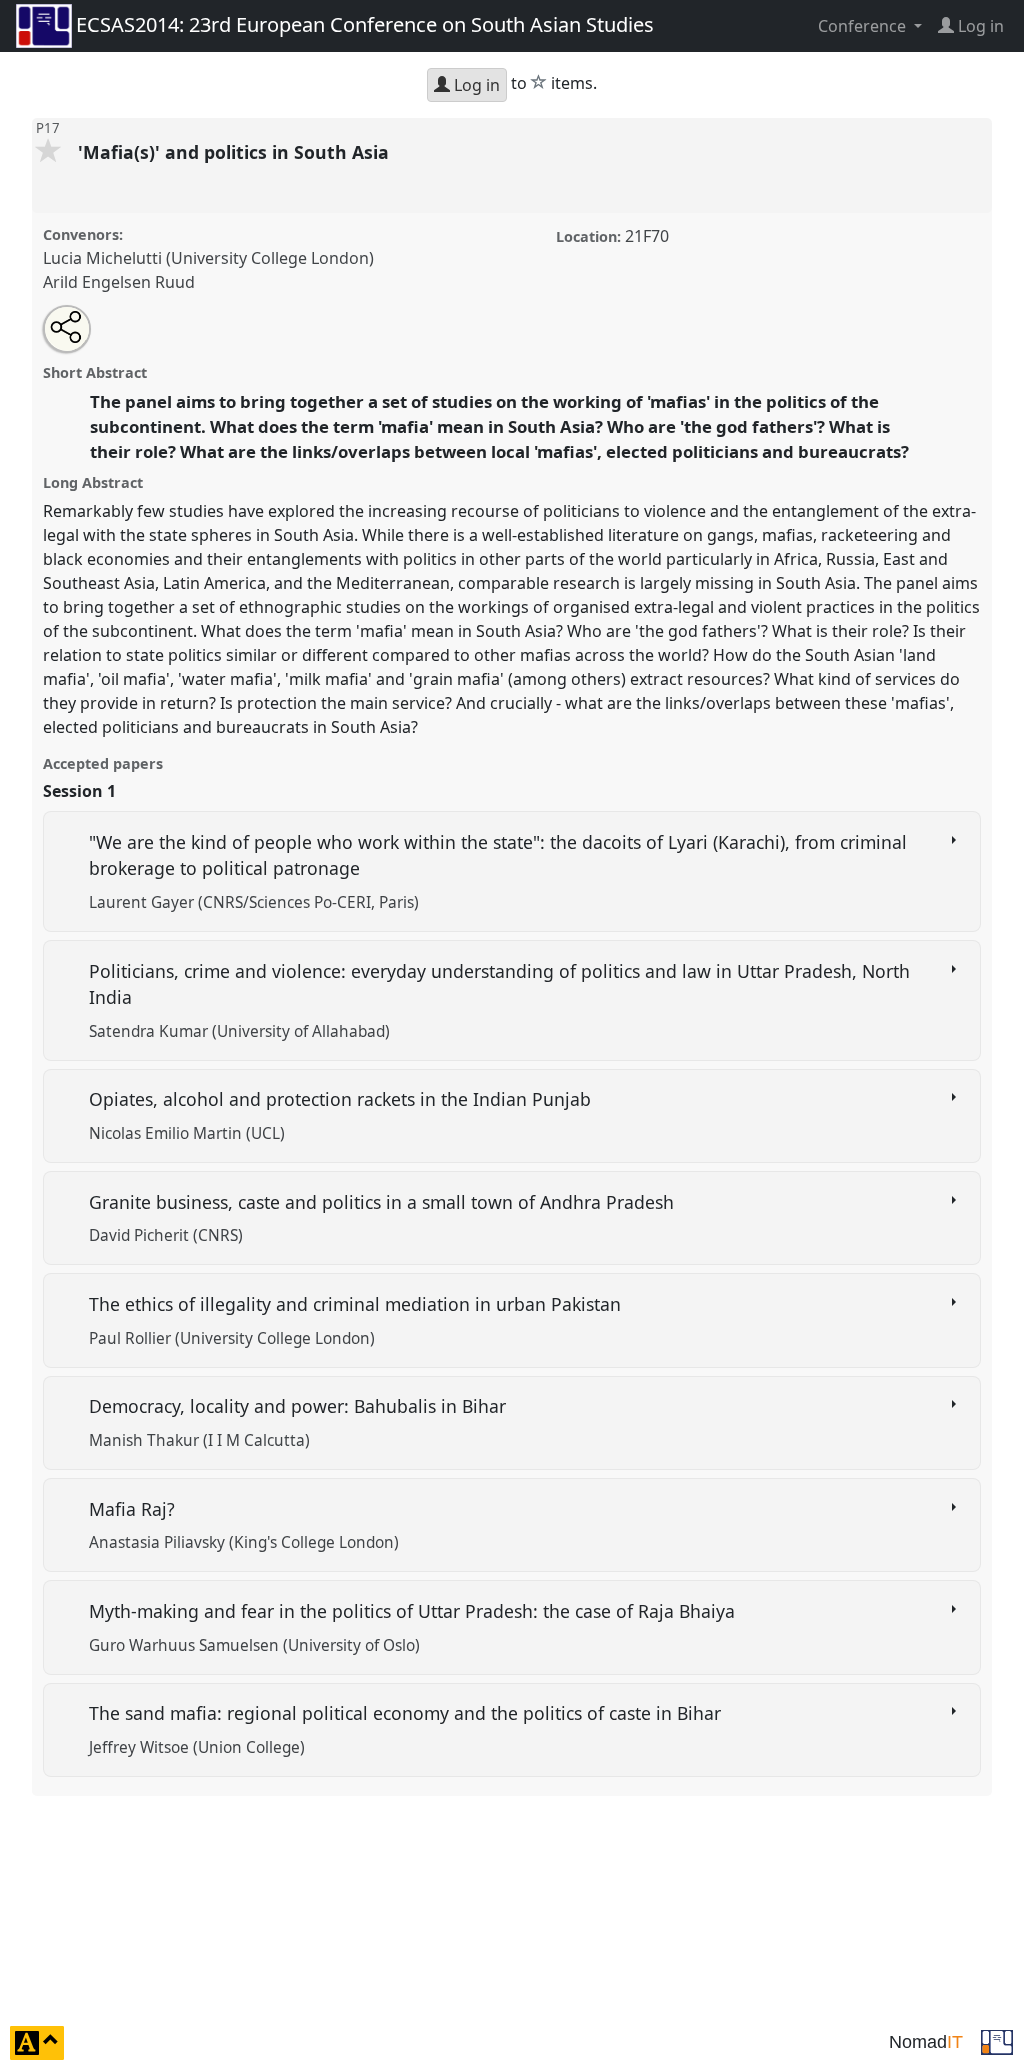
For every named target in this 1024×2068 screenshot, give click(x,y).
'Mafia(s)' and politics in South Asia (236, 152)
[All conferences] (997, 2041)
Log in (475, 85)
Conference (864, 26)
